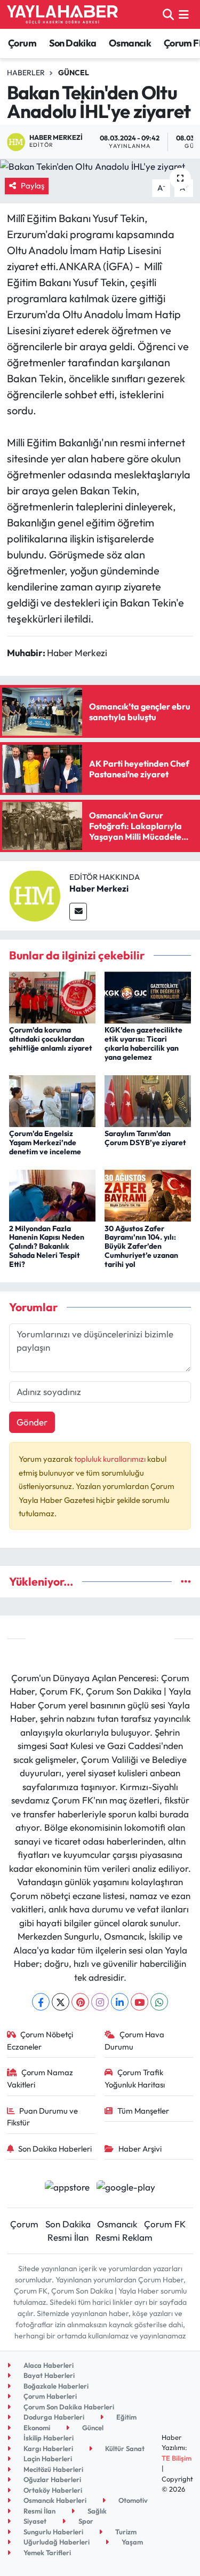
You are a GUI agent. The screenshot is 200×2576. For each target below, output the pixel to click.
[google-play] (126, 2188)
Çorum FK (165, 2224)
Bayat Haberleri (48, 2375)
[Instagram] (100, 2002)
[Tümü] (186, 1582)
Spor (85, 2521)
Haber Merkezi (99, 888)
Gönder (32, 1422)
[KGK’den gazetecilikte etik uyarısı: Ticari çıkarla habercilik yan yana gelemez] (148, 996)
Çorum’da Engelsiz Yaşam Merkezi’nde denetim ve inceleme (45, 1143)
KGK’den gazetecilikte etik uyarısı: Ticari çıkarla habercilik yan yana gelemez (143, 1043)
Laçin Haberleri (47, 2459)
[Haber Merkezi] (35, 895)
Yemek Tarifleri (46, 2553)
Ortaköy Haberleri (52, 2490)
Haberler (26, 73)
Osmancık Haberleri (54, 2500)
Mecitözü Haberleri (53, 2469)
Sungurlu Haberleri (53, 2532)
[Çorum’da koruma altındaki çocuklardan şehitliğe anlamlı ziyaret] (52, 996)
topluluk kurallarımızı (111, 1459)
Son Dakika (73, 43)
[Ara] (168, 14)
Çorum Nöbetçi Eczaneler (40, 2040)
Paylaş (33, 186)
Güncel (74, 73)
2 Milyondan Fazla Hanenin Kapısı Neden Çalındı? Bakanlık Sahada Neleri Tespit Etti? (47, 1246)
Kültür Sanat (124, 2448)
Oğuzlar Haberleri (51, 2479)
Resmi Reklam (124, 2237)
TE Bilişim (177, 2458)
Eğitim (126, 2417)
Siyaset (34, 2521)
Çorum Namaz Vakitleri (40, 2078)
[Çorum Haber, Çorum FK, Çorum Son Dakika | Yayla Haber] (62, 14)
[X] (61, 2002)
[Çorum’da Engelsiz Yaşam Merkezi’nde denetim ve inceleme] (52, 1100)
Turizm (125, 2532)
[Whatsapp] (159, 2002)
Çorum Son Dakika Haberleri (68, 2407)
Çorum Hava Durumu (134, 2040)
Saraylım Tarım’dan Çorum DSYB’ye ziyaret (145, 1138)
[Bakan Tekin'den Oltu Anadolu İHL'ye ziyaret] (100, 166)
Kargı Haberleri (47, 2448)
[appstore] (67, 2188)
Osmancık (130, 43)
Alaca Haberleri (48, 2365)
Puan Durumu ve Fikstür (43, 2117)
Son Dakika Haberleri (55, 2149)
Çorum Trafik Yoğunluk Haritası (135, 2078)
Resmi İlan (68, 2237)
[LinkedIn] (120, 2002)
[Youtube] (139, 2002)
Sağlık (96, 2511)
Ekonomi (36, 2428)
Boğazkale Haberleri (55, 2386)
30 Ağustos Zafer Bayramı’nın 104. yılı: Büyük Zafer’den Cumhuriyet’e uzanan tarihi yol (141, 1246)
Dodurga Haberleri (53, 2417)
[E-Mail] (78, 912)
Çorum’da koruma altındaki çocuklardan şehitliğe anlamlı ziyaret (51, 1039)
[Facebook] (41, 2002)
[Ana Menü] (184, 14)
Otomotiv (132, 2500)
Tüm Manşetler (143, 2111)
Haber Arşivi (140, 2149)
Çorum (22, 43)
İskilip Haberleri (48, 2438)
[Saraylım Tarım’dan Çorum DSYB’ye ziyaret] (148, 1100)
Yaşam (131, 2542)
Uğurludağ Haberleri (56, 2542)
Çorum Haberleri (49, 2396)
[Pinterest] (80, 2002)
